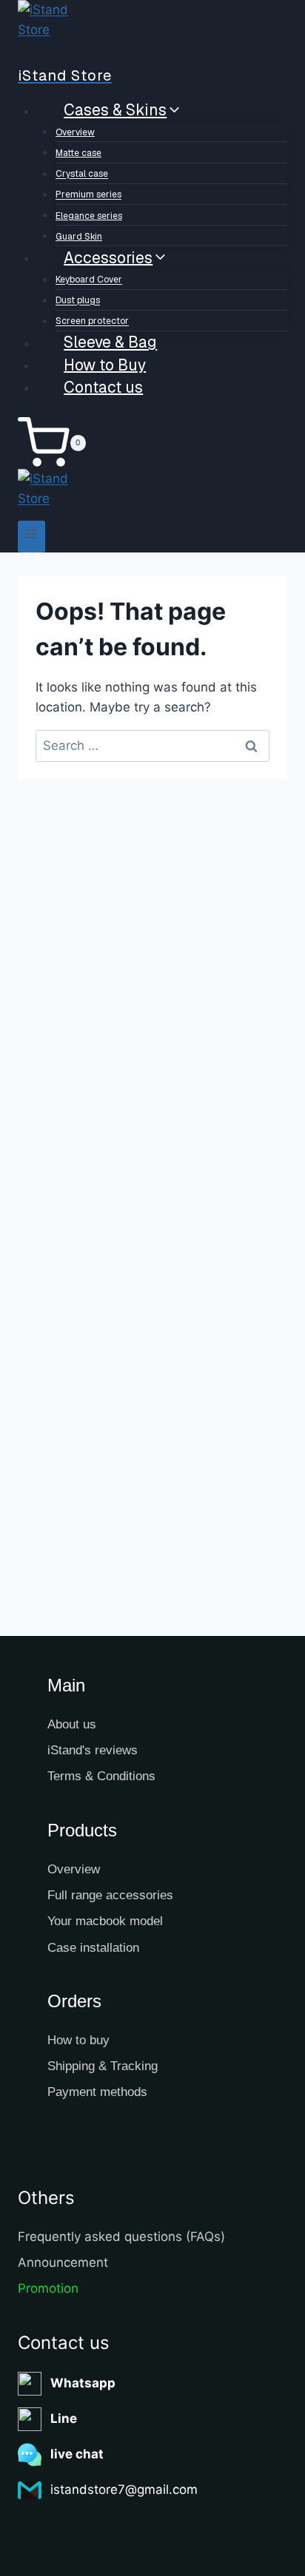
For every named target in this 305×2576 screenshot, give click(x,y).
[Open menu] (31, 537)
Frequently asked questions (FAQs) (121, 2237)
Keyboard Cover (89, 280)
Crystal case (82, 175)
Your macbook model (105, 1921)
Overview (75, 132)
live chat (77, 2454)
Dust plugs (78, 301)
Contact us (103, 386)
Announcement (63, 2262)
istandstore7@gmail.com (124, 2489)
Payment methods (97, 2092)
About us (72, 1724)
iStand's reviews (93, 1750)
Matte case (78, 153)
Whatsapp (83, 2383)
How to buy (78, 2040)
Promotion (48, 2288)
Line (64, 2418)
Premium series (88, 195)
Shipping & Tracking (103, 2066)
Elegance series (89, 216)
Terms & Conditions (101, 1776)
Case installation (93, 1948)
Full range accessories (110, 1895)
